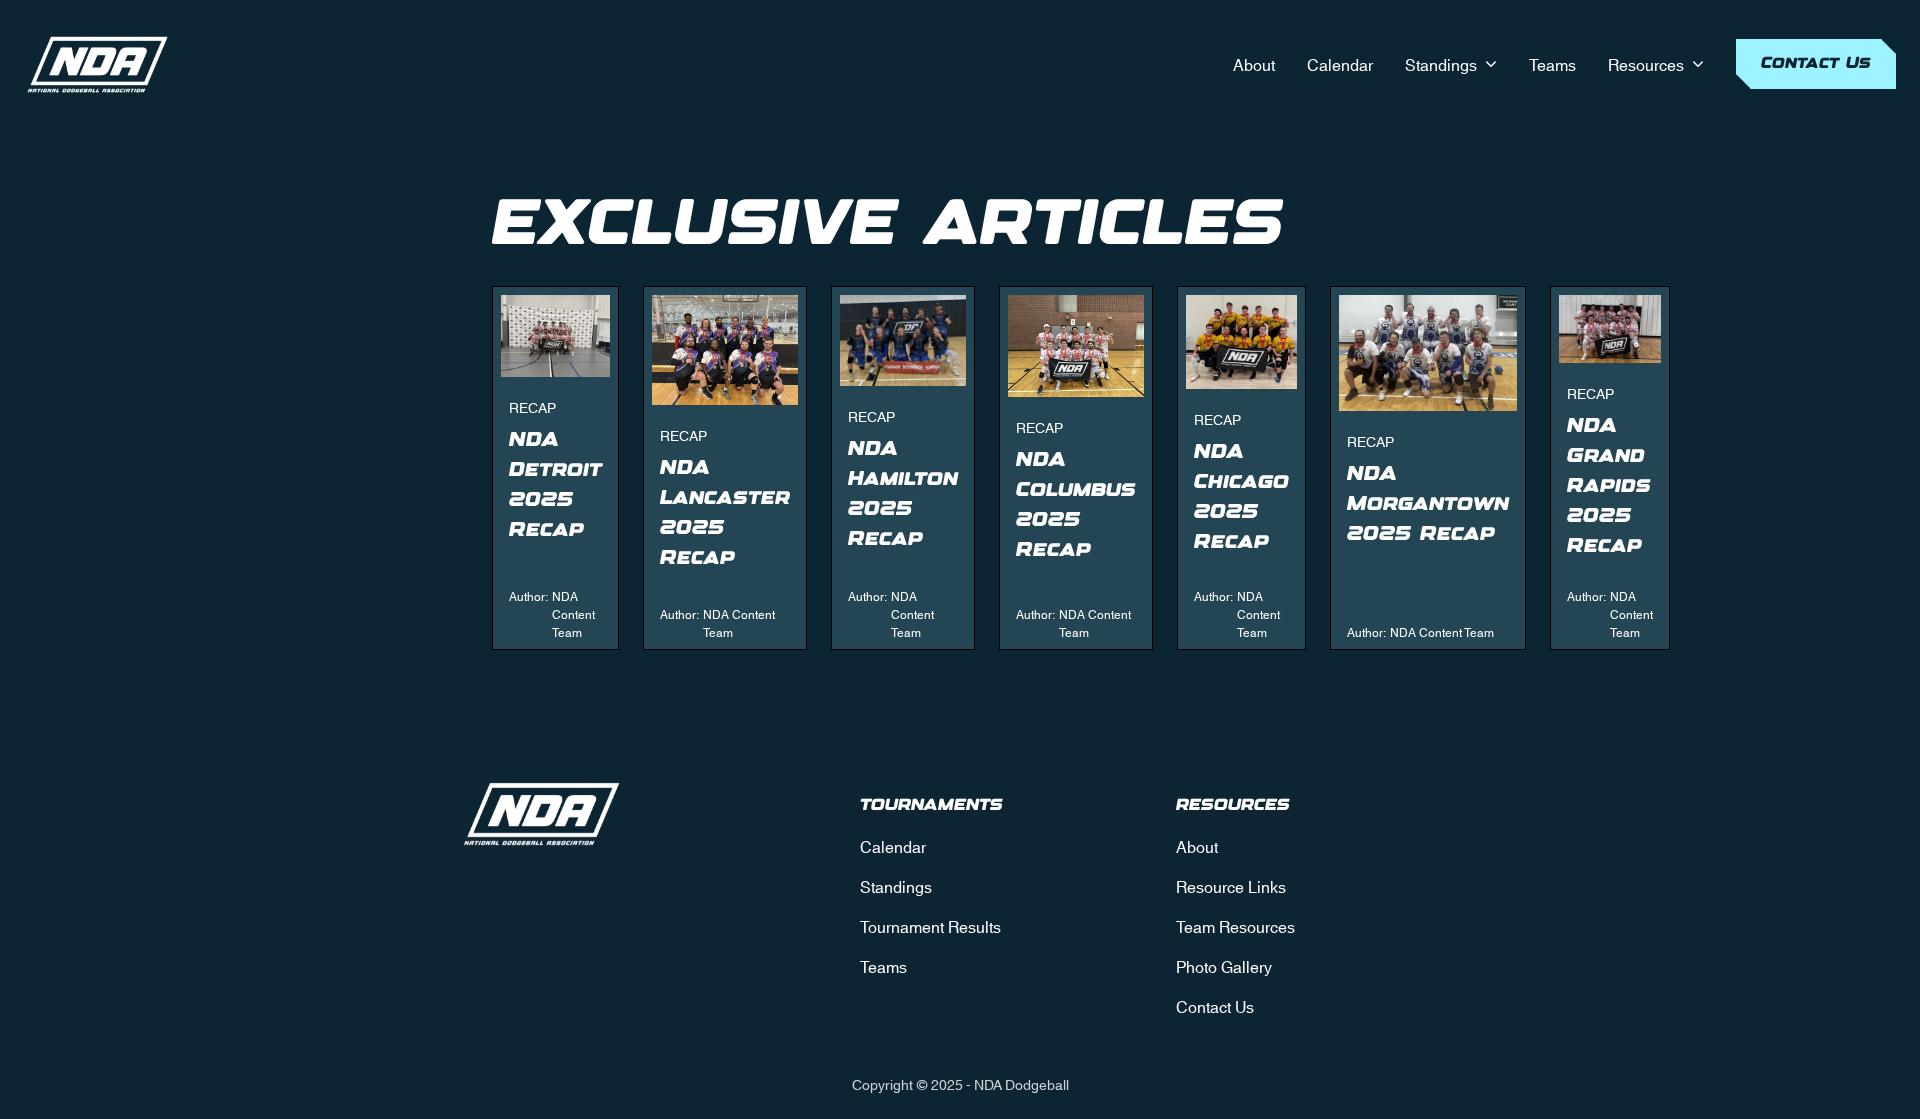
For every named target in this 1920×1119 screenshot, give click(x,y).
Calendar (1340, 64)
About (1254, 64)
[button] (1451, 64)
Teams (1552, 64)
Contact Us (1816, 63)
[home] (98, 64)
